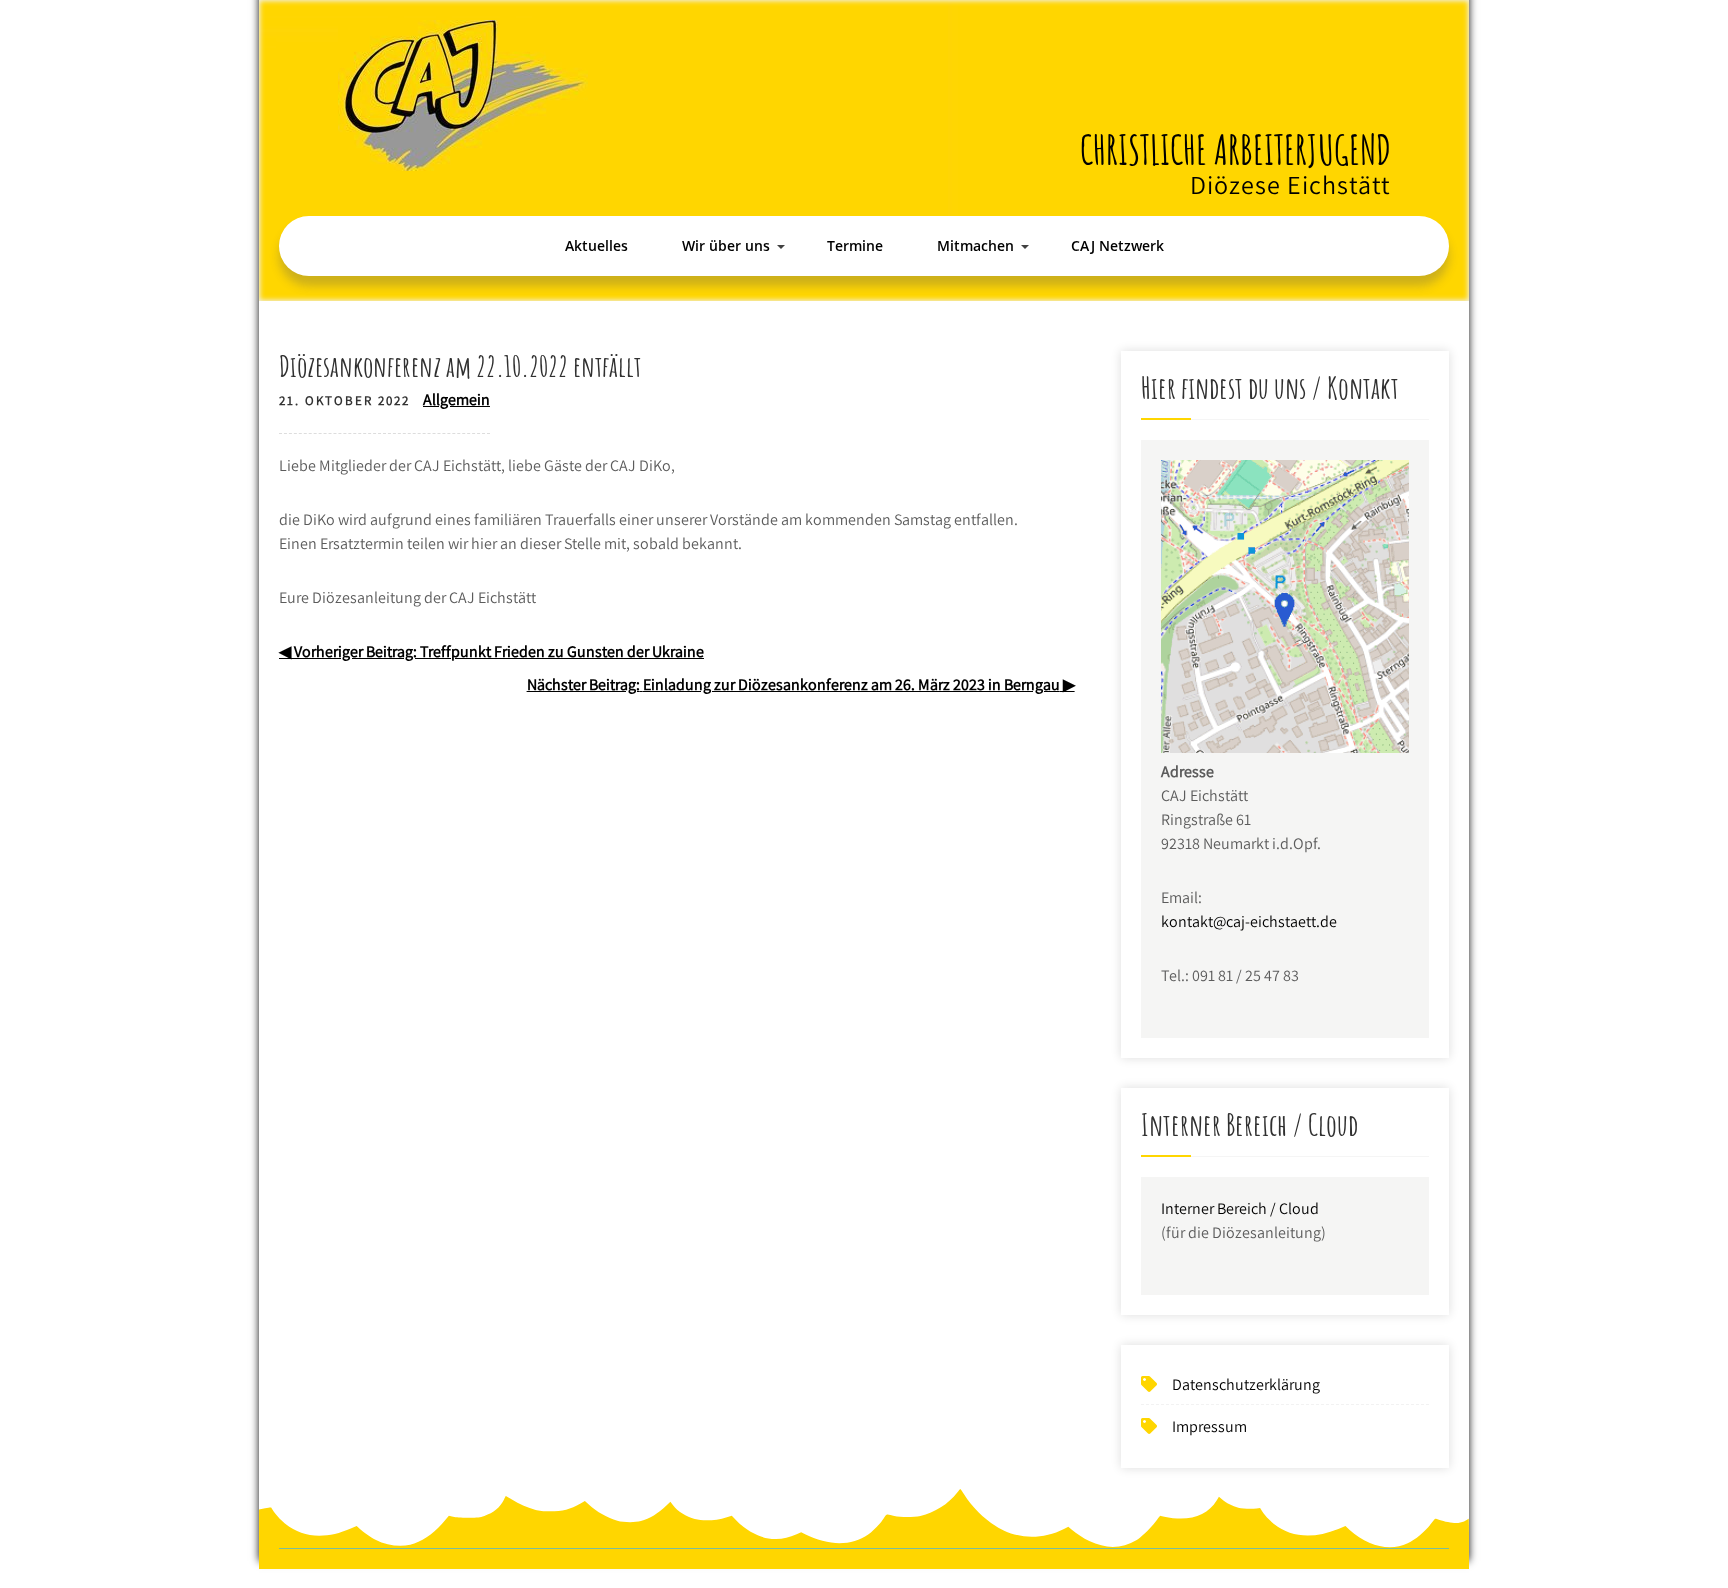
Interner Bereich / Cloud (1240, 1208)
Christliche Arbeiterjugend (1235, 149)
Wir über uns (726, 245)
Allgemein (456, 399)
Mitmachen (975, 245)
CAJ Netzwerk (1117, 245)
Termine (855, 245)
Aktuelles (596, 245)
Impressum (1209, 1426)
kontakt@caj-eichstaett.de (1249, 921)
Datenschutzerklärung (1246, 1384)
